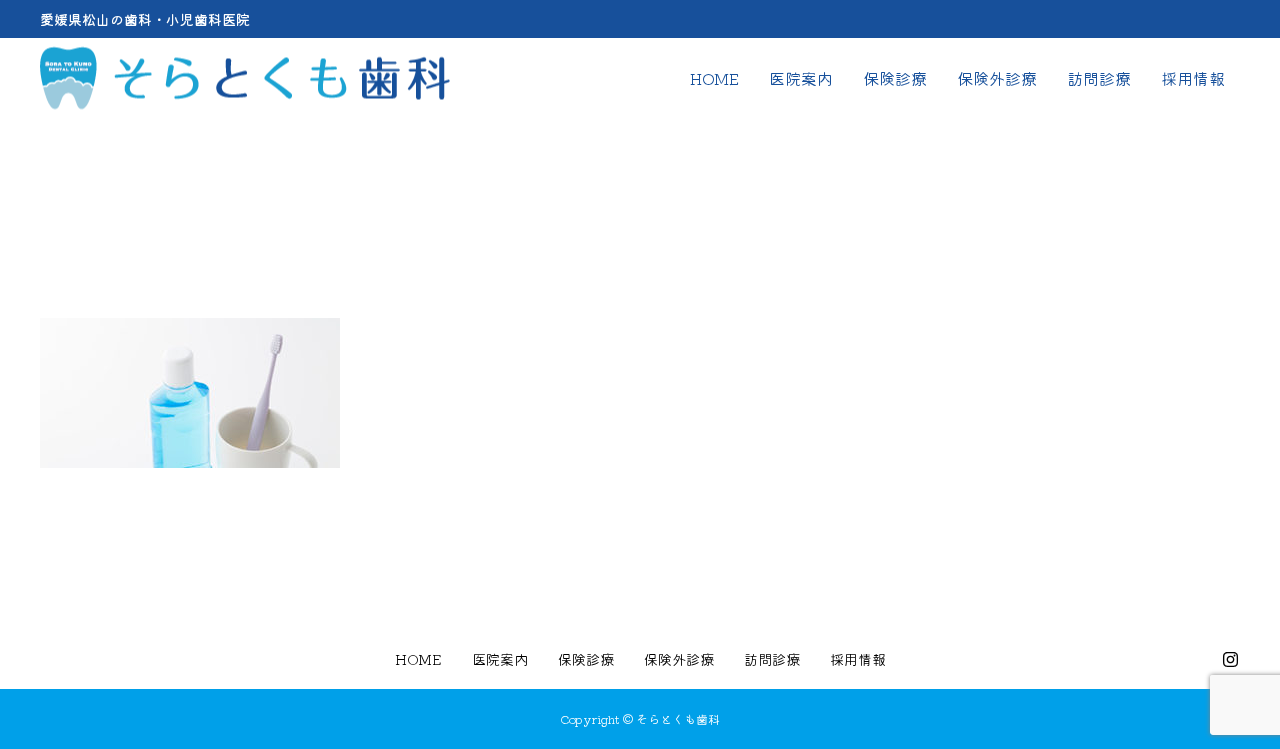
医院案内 (801, 78)
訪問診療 (1099, 78)
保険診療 (895, 78)
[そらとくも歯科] (245, 78)
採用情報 (1193, 78)
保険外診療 (997, 78)
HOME (714, 78)
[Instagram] (1230, 659)
